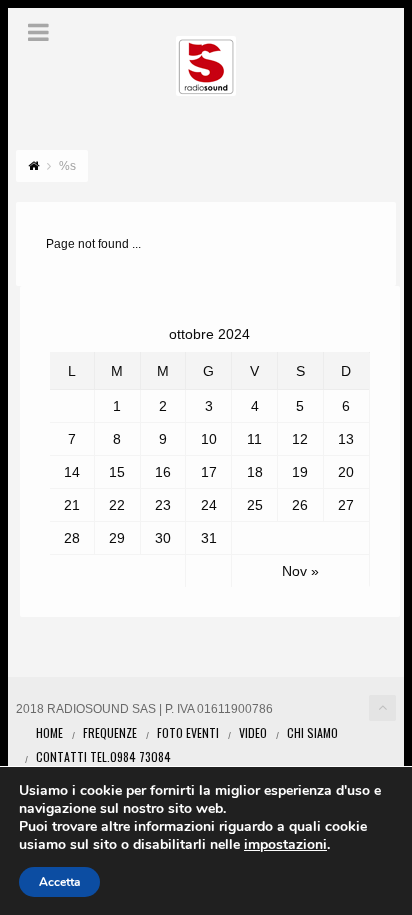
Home (49, 732)
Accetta (59, 882)
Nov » (300, 571)
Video (253, 732)
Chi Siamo (312, 732)
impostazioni (285, 845)
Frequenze (110, 732)
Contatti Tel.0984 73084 (103, 756)
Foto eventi (188, 732)
